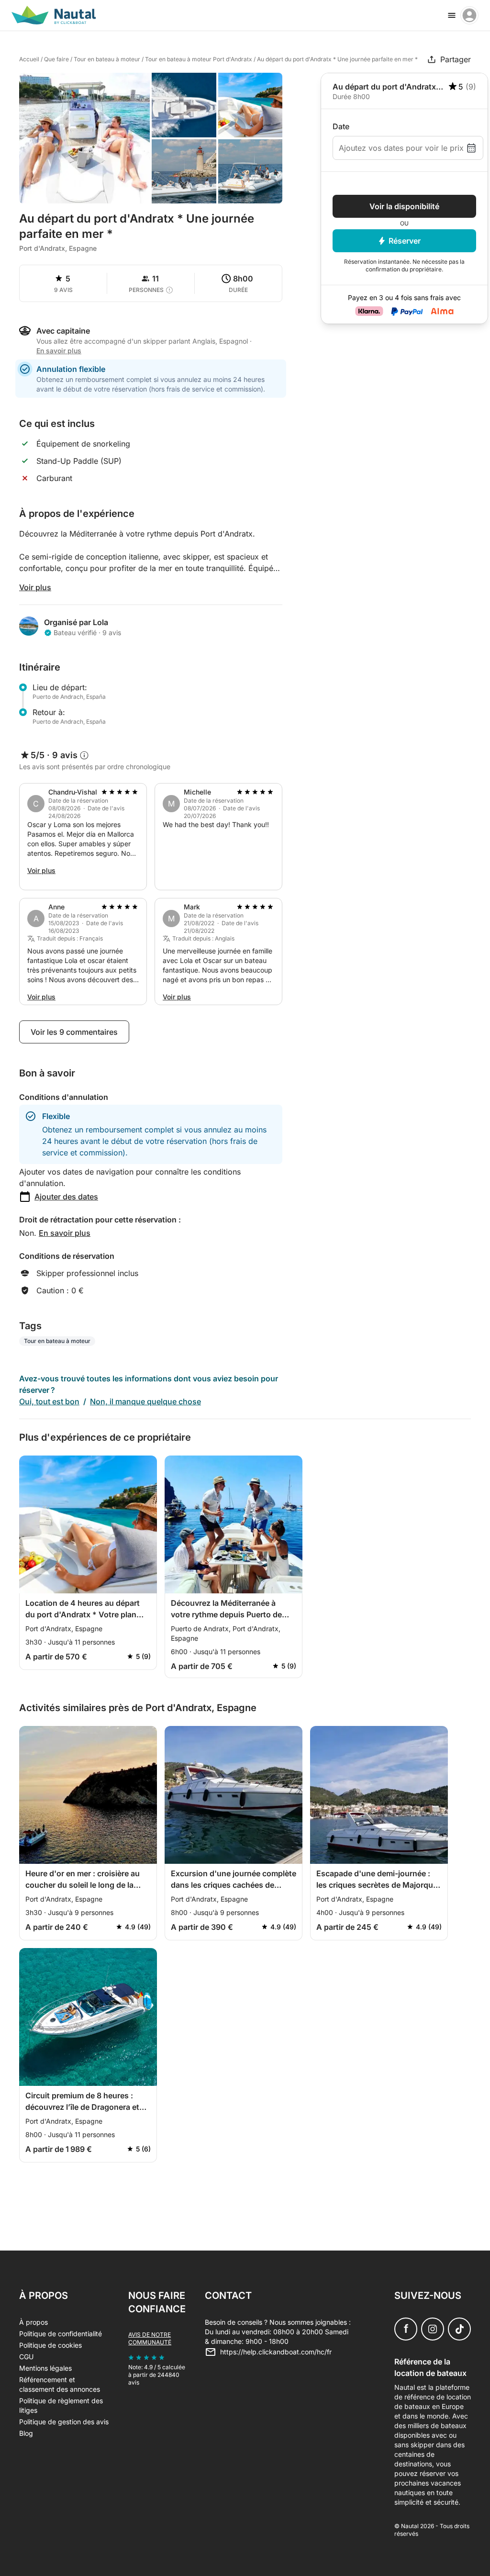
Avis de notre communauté (150, 2338)
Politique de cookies (50, 2345)
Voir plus (35, 587)
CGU (26, 2357)
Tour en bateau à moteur (107, 59)
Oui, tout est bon (49, 1401)
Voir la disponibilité (404, 206)
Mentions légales (45, 2368)
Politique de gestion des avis (64, 2422)
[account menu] (469, 15)
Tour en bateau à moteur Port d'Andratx (199, 59)
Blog (26, 2433)
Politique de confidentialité (61, 2334)
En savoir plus (65, 1233)
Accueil (29, 59)
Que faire (56, 59)
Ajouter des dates (66, 1197)
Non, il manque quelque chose (145, 1401)
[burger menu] (452, 15)
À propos (33, 2322)
